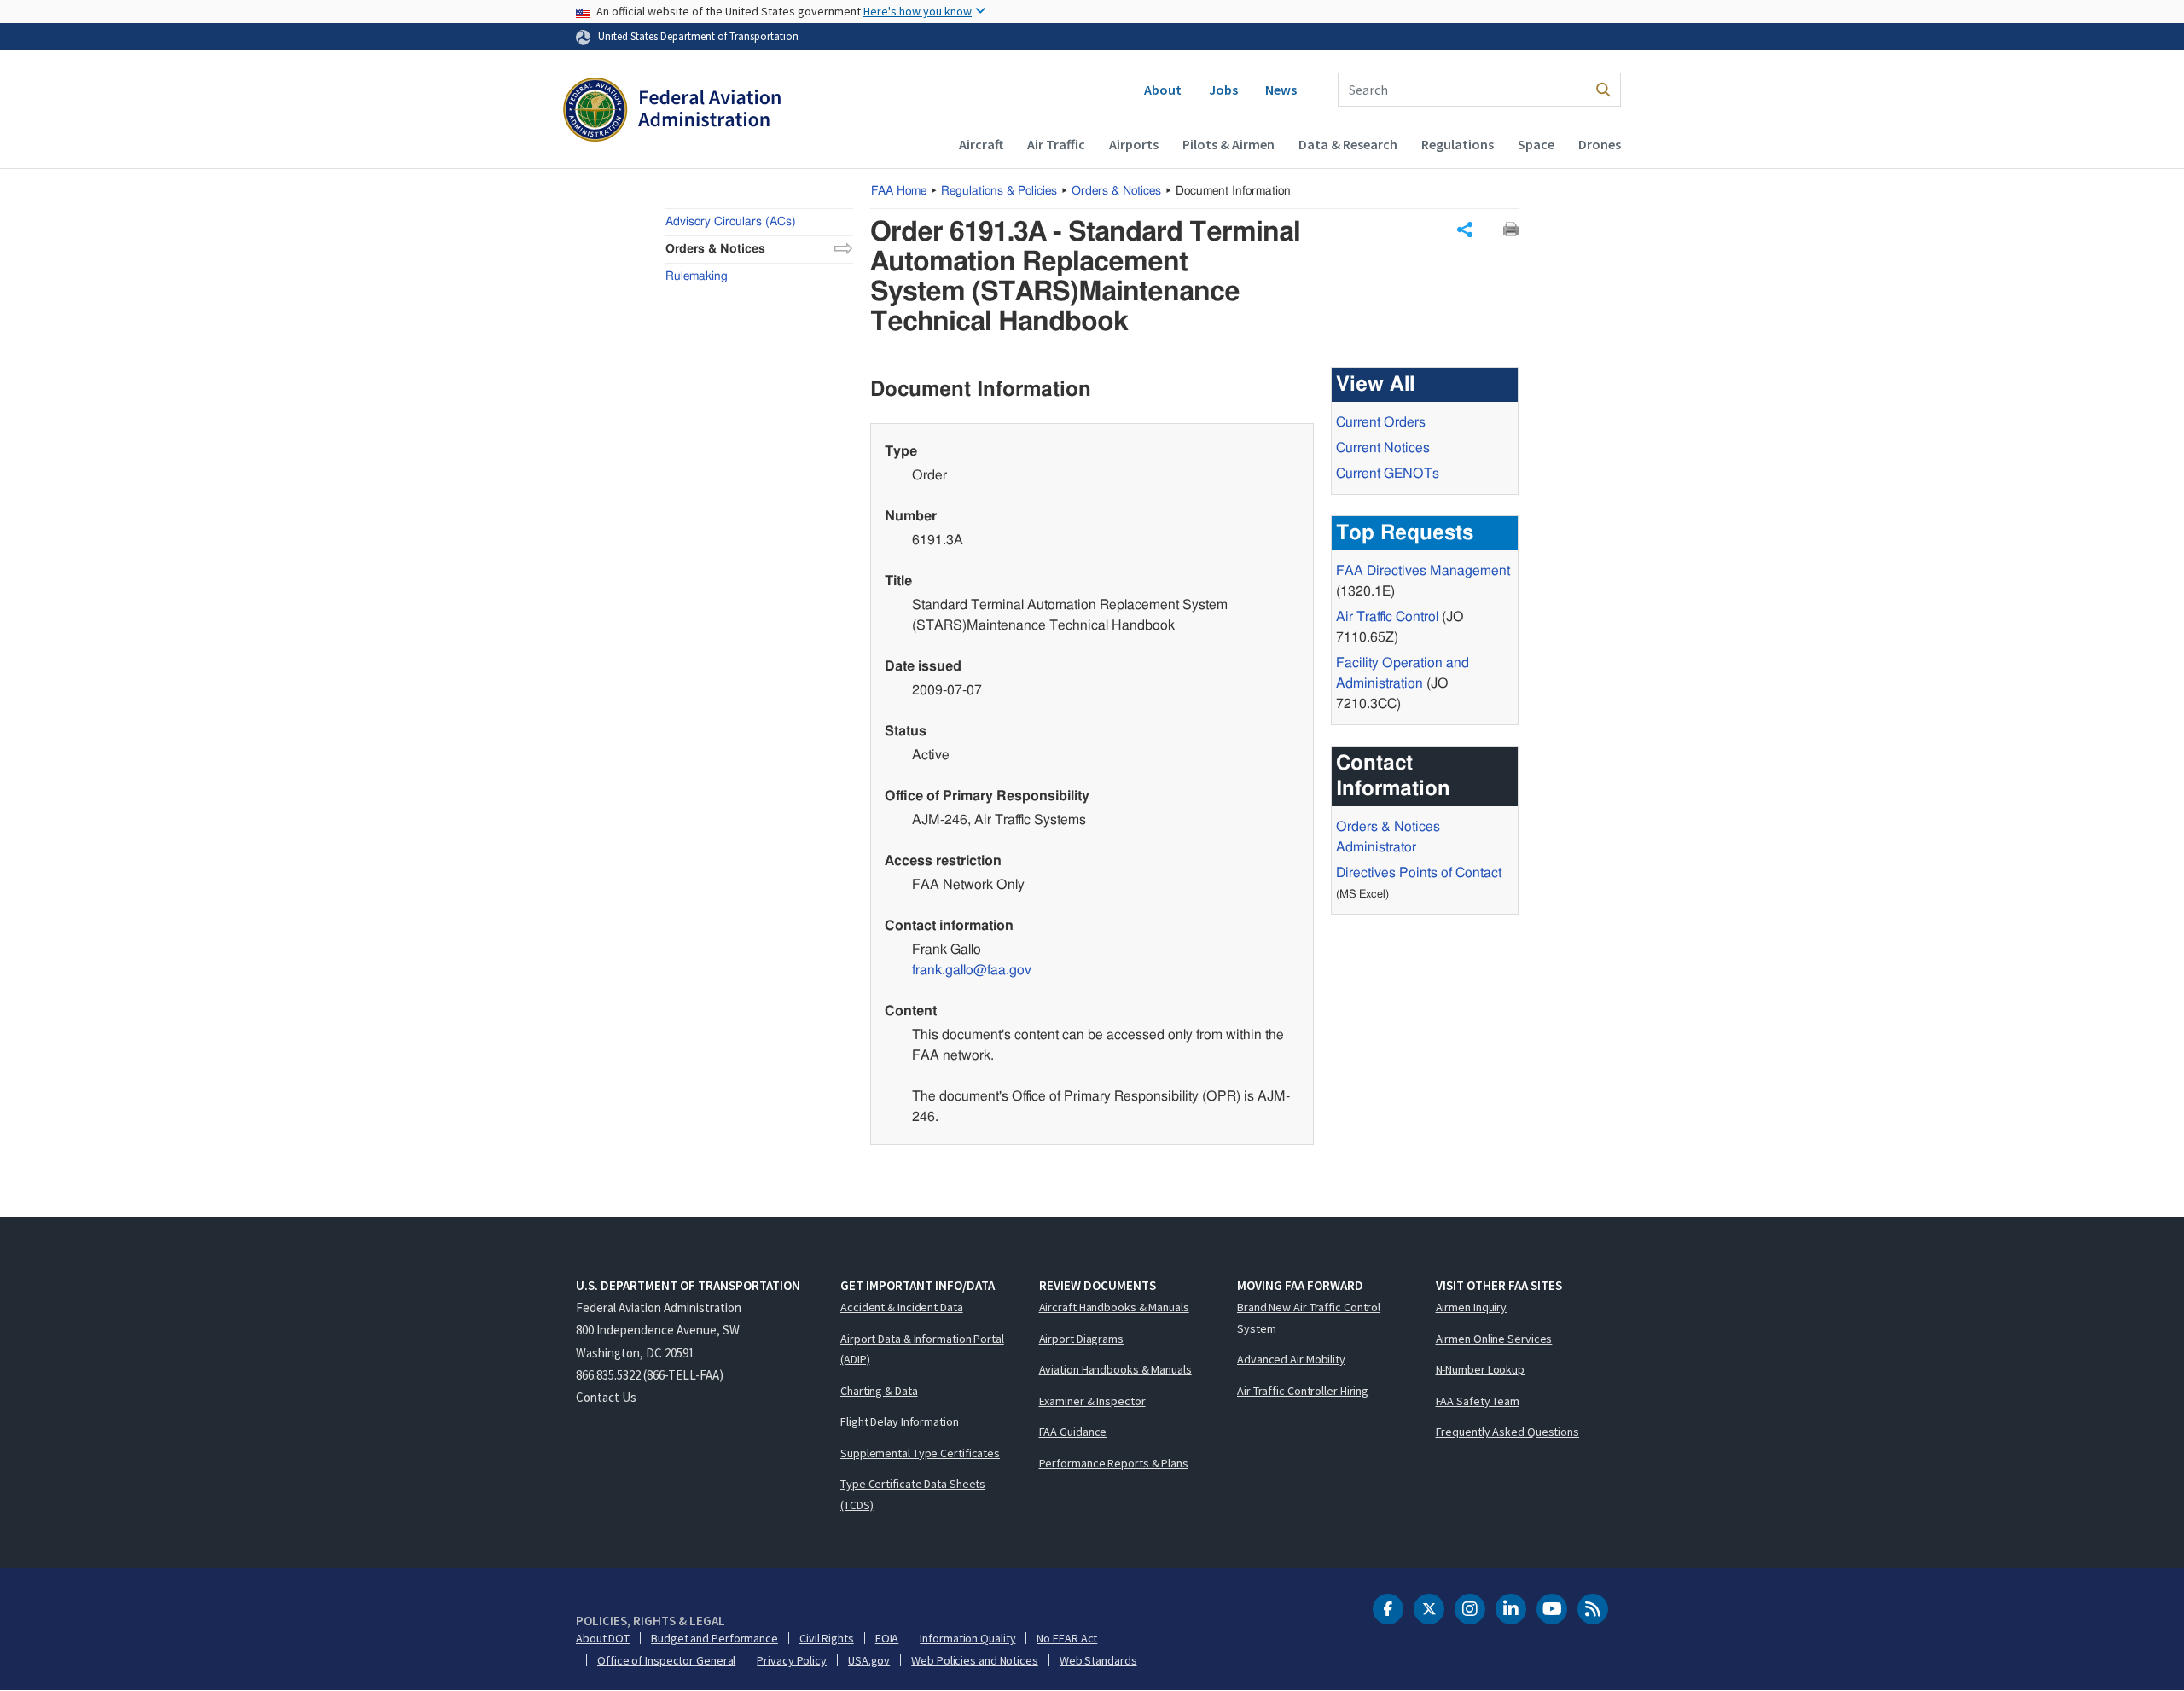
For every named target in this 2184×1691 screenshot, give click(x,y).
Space (1536, 144)
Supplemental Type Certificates (920, 1453)
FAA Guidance (1073, 1432)
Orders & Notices (1116, 191)
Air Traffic (1056, 144)
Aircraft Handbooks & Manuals (1114, 1307)
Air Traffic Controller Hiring (1303, 1391)
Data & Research (1348, 144)
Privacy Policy (792, 1660)
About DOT (603, 1638)
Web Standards (1098, 1660)
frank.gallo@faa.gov (972, 970)
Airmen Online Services (1494, 1339)
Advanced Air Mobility (1291, 1359)
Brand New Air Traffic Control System (1309, 1318)
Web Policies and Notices (975, 1660)
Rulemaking (697, 276)
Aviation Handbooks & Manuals (1115, 1369)
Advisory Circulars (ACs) (731, 222)
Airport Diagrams (1081, 1339)
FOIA (887, 1638)
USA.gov (869, 1660)
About (1163, 90)
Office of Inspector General (666, 1660)
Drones (1600, 144)
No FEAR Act (1067, 1638)
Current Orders (1381, 422)
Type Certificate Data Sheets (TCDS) (913, 1494)
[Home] (672, 112)
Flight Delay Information (900, 1421)
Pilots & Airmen (1228, 144)
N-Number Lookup (1481, 1369)
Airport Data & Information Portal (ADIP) (922, 1349)
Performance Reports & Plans (1114, 1463)
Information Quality (967, 1638)
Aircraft (981, 144)
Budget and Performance (714, 1638)
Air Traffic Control (1387, 617)
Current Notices (1383, 448)
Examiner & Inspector (1092, 1401)
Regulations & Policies (999, 191)
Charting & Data (879, 1391)
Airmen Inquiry (1472, 1307)
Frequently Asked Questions (1507, 1432)
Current (1388, 474)
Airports (1134, 144)
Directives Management (1423, 571)
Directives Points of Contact (1419, 873)
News (1281, 90)
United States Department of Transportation (698, 36)
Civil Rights (827, 1638)
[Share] (1465, 230)
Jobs (1223, 90)
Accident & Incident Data (902, 1307)
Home (899, 191)
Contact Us (606, 1397)
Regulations (1458, 144)
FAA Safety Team (1478, 1401)
